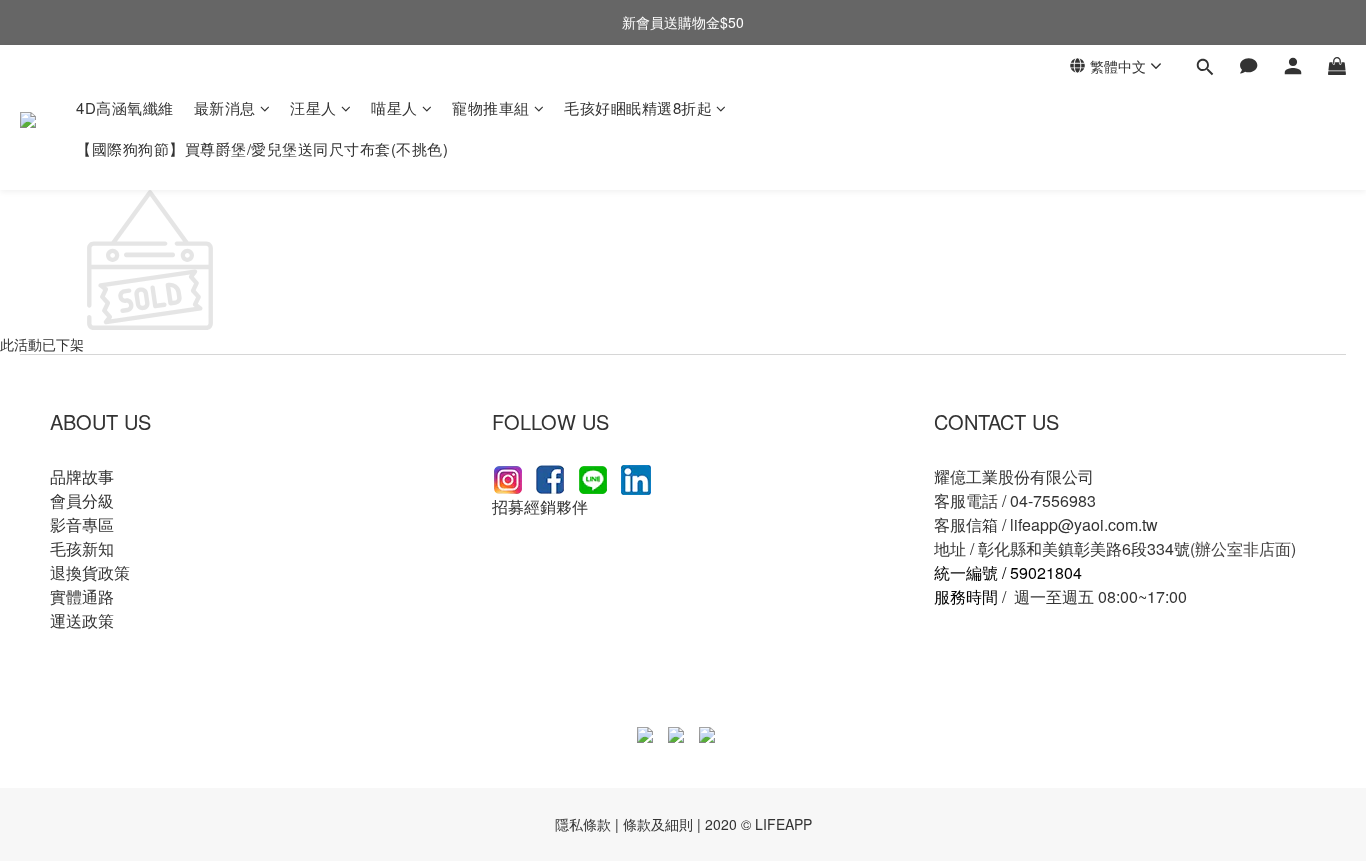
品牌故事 (82, 476)
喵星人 (394, 107)
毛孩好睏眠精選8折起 (638, 107)
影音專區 (82, 524)
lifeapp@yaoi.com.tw (1084, 524)
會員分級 (82, 500)
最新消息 (225, 107)
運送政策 (82, 620)
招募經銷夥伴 (540, 506)
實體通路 (82, 596)
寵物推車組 (491, 107)
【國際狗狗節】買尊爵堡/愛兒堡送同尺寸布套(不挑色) (262, 148)
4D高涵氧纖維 (125, 107)
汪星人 (313, 107)
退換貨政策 (90, 572)
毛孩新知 (82, 548)
